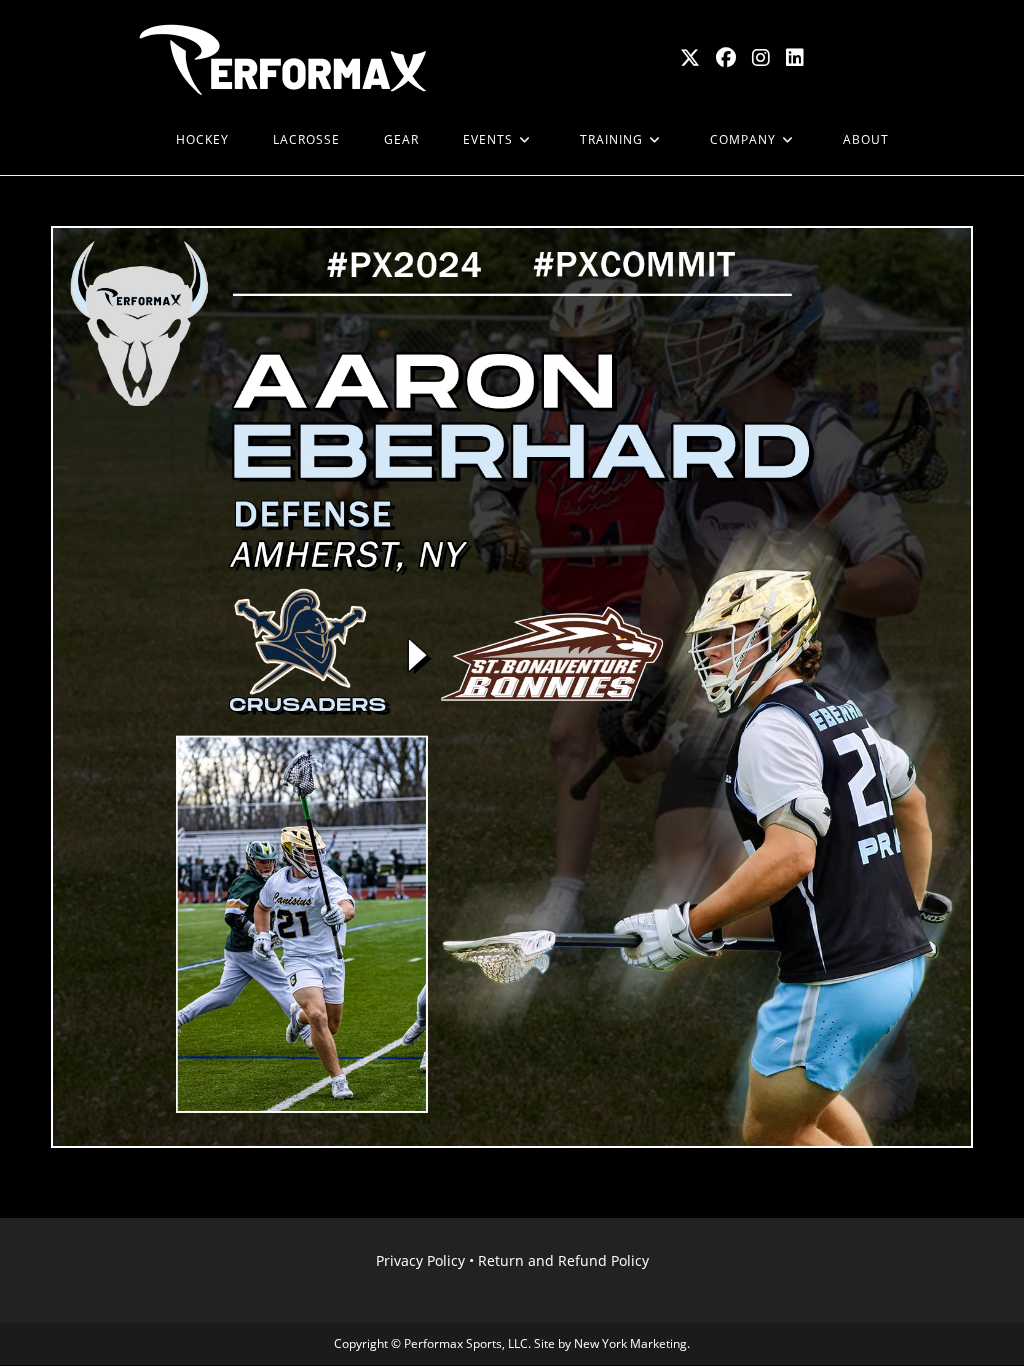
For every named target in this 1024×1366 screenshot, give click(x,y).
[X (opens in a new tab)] (690, 58)
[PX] (132, 140)
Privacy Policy (420, 1260)
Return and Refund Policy (563, 1260)
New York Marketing (630, 1343)
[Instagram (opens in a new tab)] (761, 58)
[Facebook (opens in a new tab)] (726, 58)
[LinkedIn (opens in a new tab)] (795, 58)
